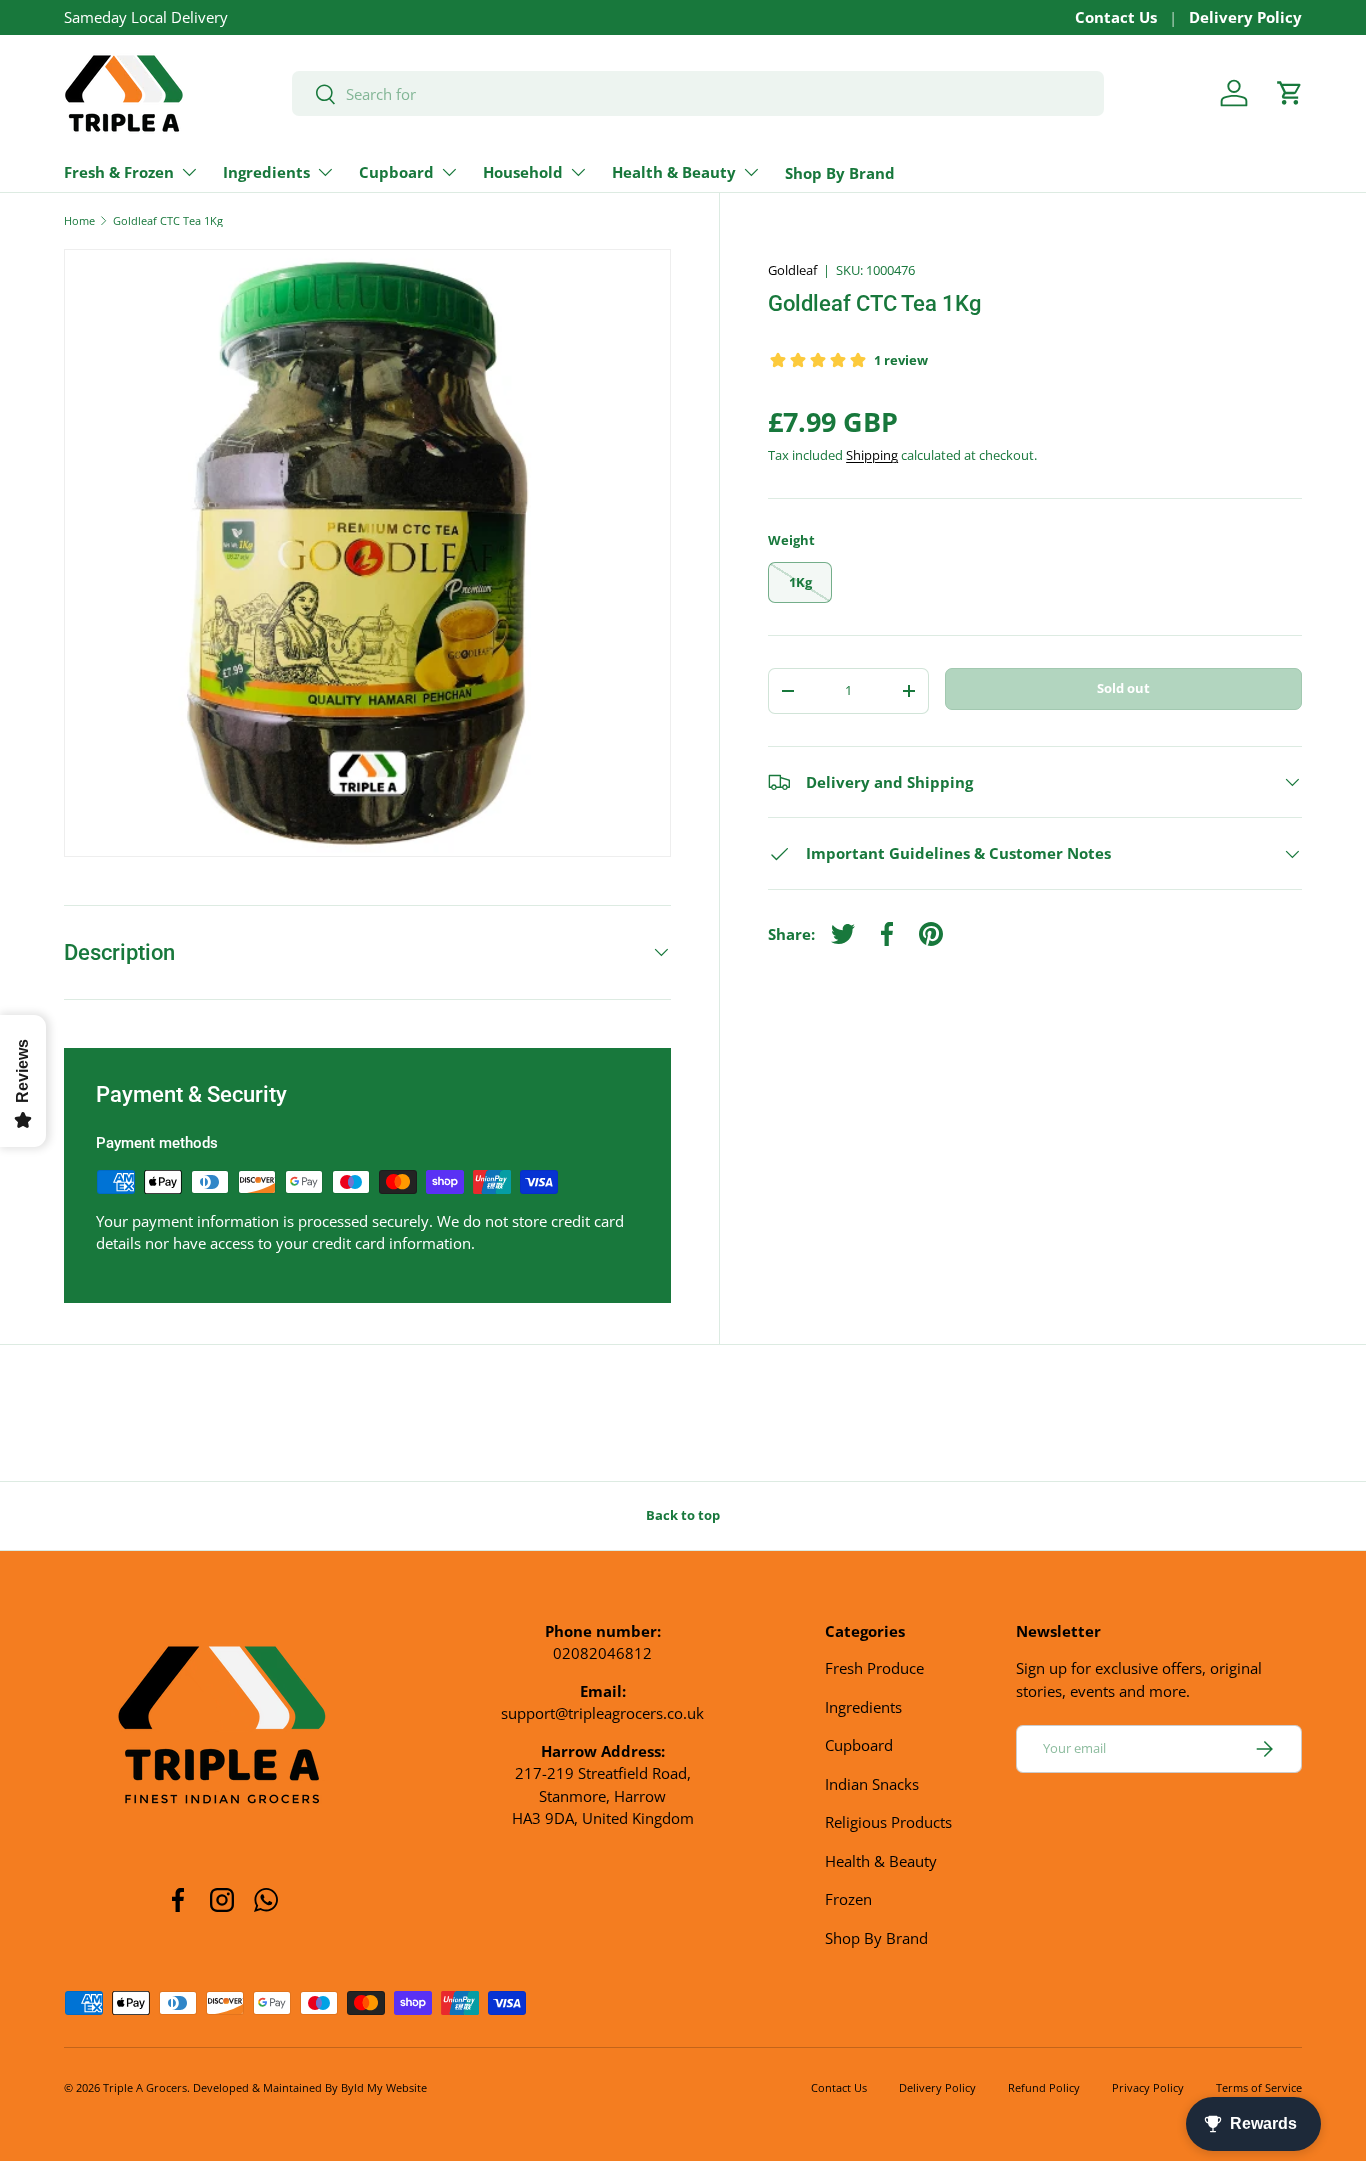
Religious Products (888, 1822)
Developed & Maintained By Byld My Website (310, 2087)
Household (523, 172)
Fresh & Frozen (119, 172)
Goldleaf (792, 270)
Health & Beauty (674, 172)
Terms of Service (1259, 2087)
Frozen (848, 1899)
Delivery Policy (1245, 17)
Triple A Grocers (145, 2087)
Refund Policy (1044, 2087)
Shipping (872, 455)
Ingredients (266, 172)
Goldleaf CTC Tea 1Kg (168, 220)
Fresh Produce (874, 1668)
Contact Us (1116, 17)
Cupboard (396, 172)
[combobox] (697, 93)
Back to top (683, 1515)
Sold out (1123, 688)
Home (79, 220)
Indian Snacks (872, 1784)
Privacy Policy (1148, 2087)
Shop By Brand (840, 173)
